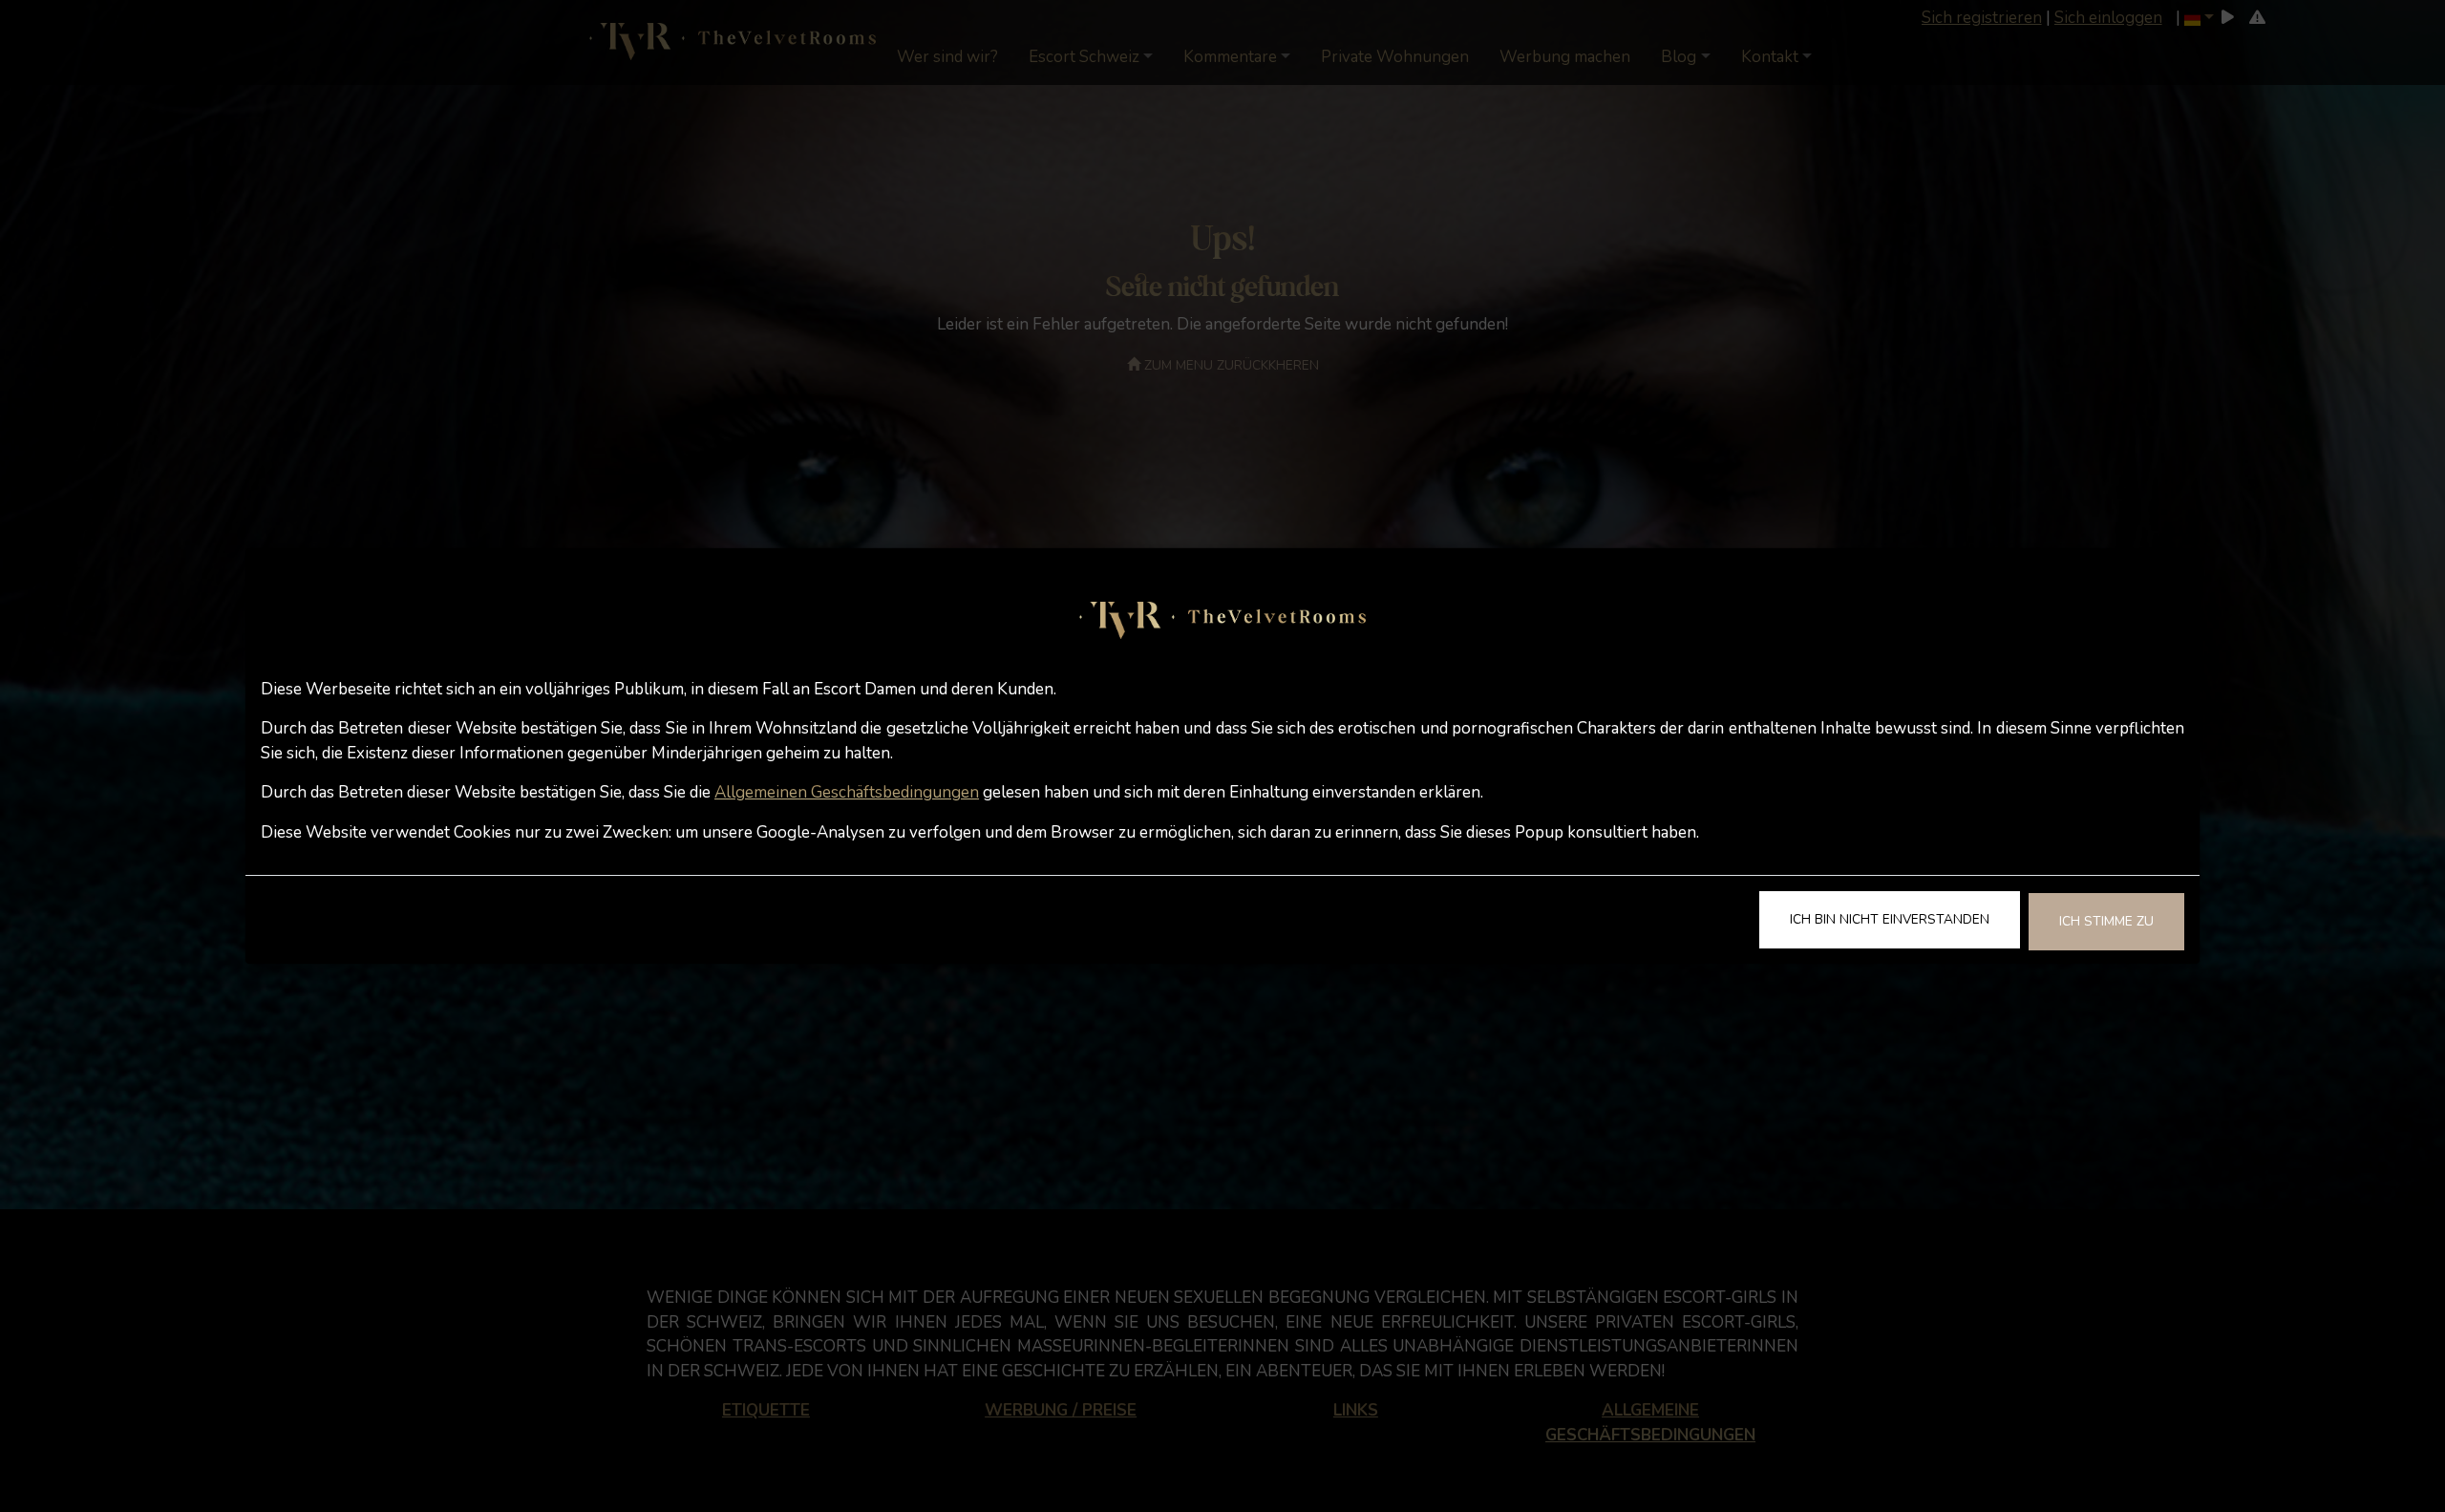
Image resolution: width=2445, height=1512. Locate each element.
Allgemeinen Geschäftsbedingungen (847, 792)
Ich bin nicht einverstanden (1890, 919)
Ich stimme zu (2106, 921)
